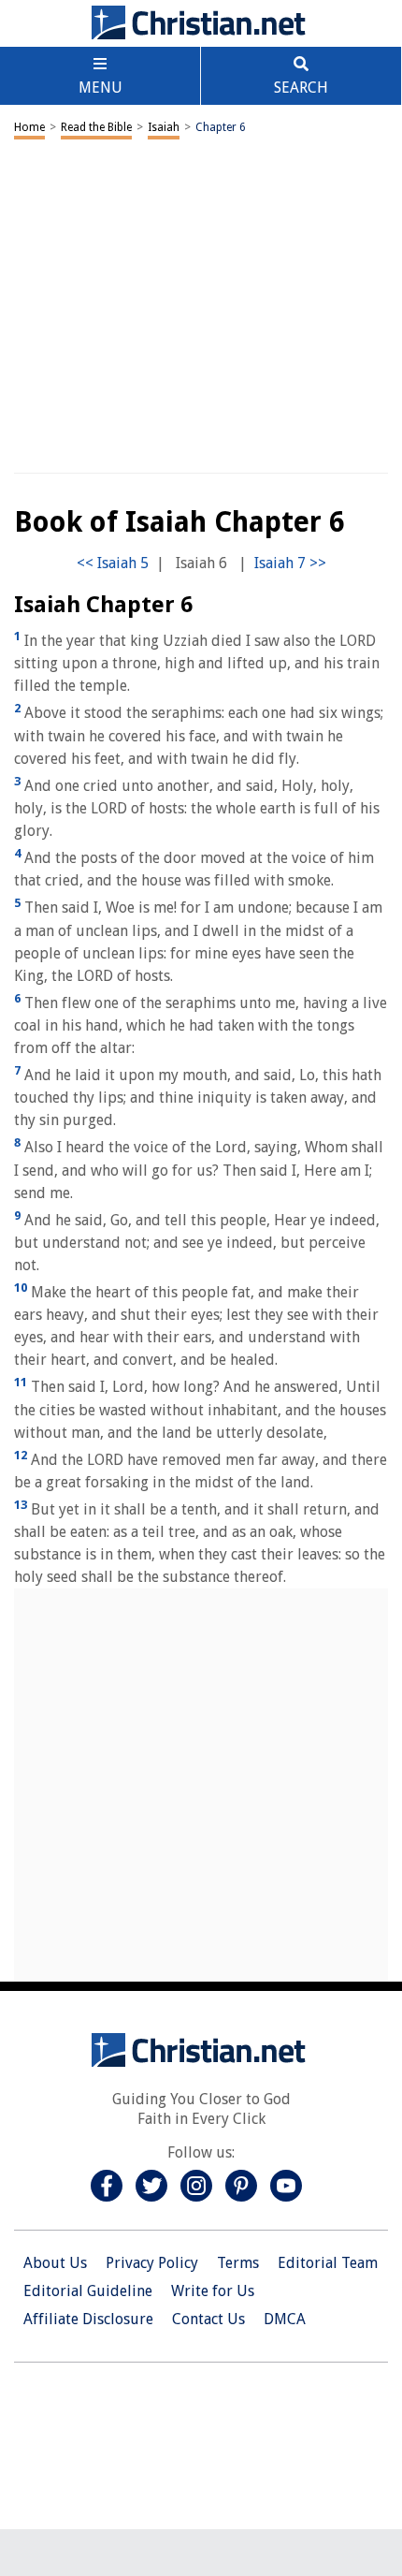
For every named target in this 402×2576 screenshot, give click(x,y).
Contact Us (208, 2319)
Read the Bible (96, 127)
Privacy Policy (152, 2263)
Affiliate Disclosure (88, 2319)
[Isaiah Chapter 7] (290, 563)
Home (29, 127)
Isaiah (164, 127)
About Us (55, 2263)
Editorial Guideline (88, 2291)
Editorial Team (328, 2263)
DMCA (285, 2319)
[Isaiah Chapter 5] (113, 563)
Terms (238, 2263)
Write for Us (213, 2291)
